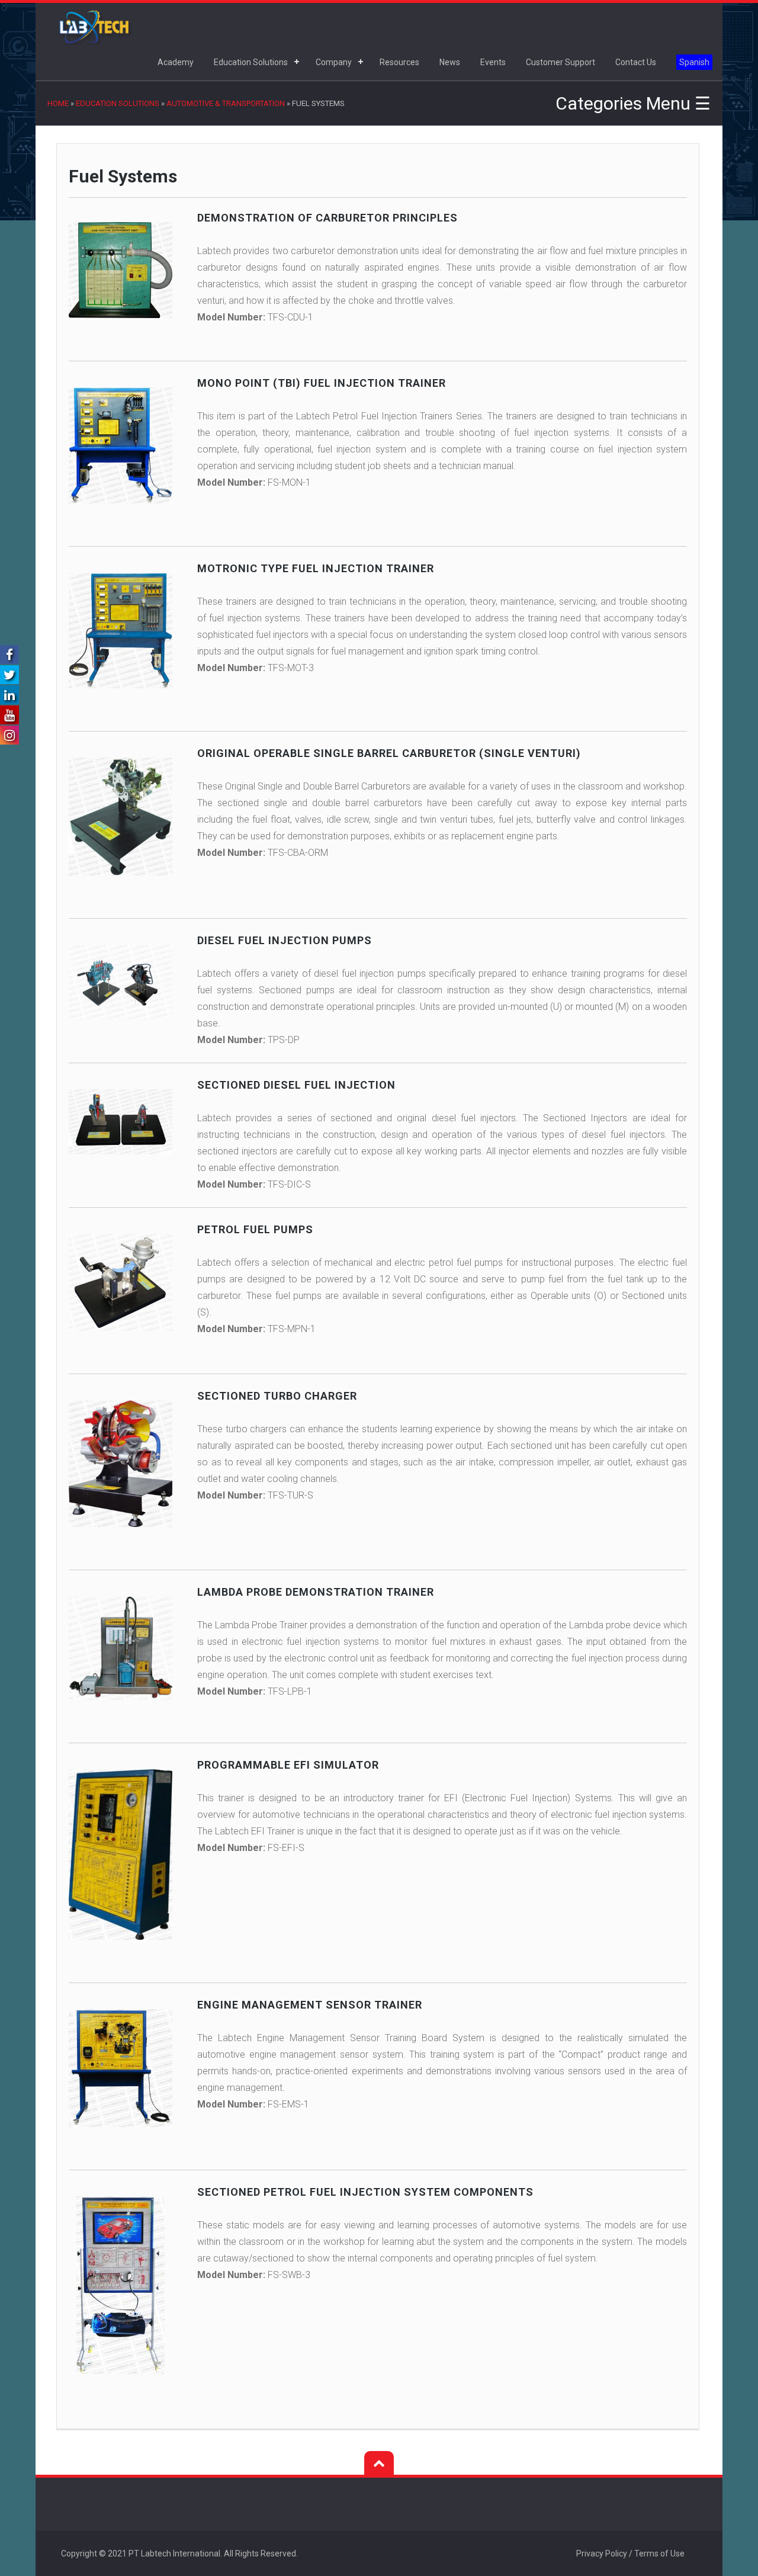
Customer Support (561, 62)
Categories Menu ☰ (633, 103)
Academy (176, 62)
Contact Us (636, 62)
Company (334, 62)
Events (493, 62)
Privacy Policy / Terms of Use (630, 2553)
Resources (399, 62)
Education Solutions (251, 62)
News (450, 62)
